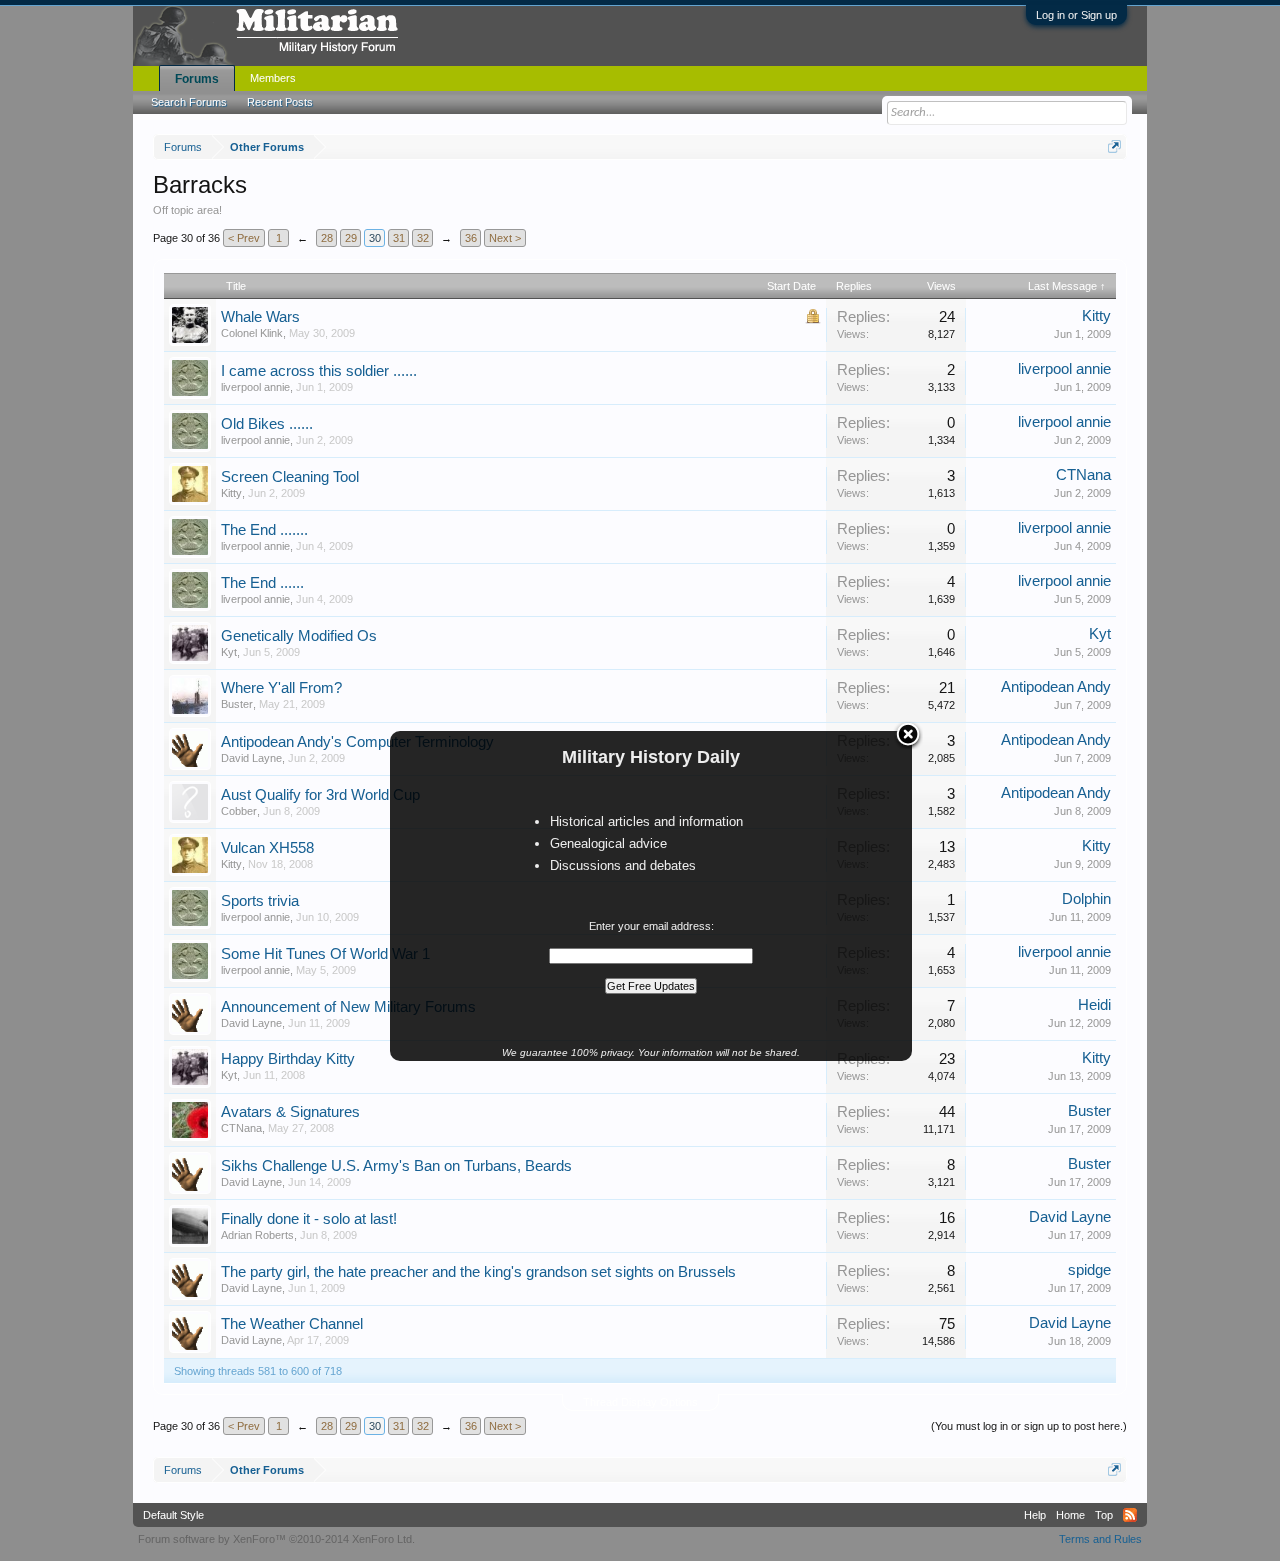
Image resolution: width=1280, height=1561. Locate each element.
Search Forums (189, 102)
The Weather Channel (292, 1324)
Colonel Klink (252, 333)
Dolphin (1086, 899)
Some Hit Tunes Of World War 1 (325, 954)
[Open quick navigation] (1114, 146)
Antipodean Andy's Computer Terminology (357, 742)
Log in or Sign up (1076, 15)
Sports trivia (260, 901)
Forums (197, 79)
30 (375, 238)
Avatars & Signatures (290, 1112)
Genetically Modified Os (299, 636)
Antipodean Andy (1056, 687)
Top (1104, 1515)
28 (327, 238)
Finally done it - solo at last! (309, 1219)
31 (399, 238)
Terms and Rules (1100, 1539)
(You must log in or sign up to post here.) (1029, 1426)
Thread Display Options (640, 1402)
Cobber (239, 811)
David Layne (251, 758)
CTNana (1083, 475)
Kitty (1096, 316)
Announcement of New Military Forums (348, 1007)
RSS (1130, 1515)
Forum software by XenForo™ (276, 1539)
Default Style (173, 1515)
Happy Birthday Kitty (288, 1059)
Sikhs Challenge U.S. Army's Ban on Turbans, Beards (396, 1166)
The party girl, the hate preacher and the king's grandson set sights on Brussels (478, 1272)
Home (1070, 1515)
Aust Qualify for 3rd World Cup (320, 795)
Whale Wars (260, 317)
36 (471, 238)
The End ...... (262, 583)
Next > (505, 238)
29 (351, 238)
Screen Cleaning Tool (290, 477)
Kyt (229, 652)
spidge (1089, 1270)
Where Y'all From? (281, 688)
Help (1035, 1515)
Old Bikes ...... (267, 424)
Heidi (1094, 1005)
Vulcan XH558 (267, 848)
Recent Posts (280, 102)
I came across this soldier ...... (319, 371)
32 (423, 238)
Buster (237, 704)
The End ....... (264, 530)
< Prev (244, 238)
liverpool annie (255, 387)
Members (273, 78)
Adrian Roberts (257, 1235)
